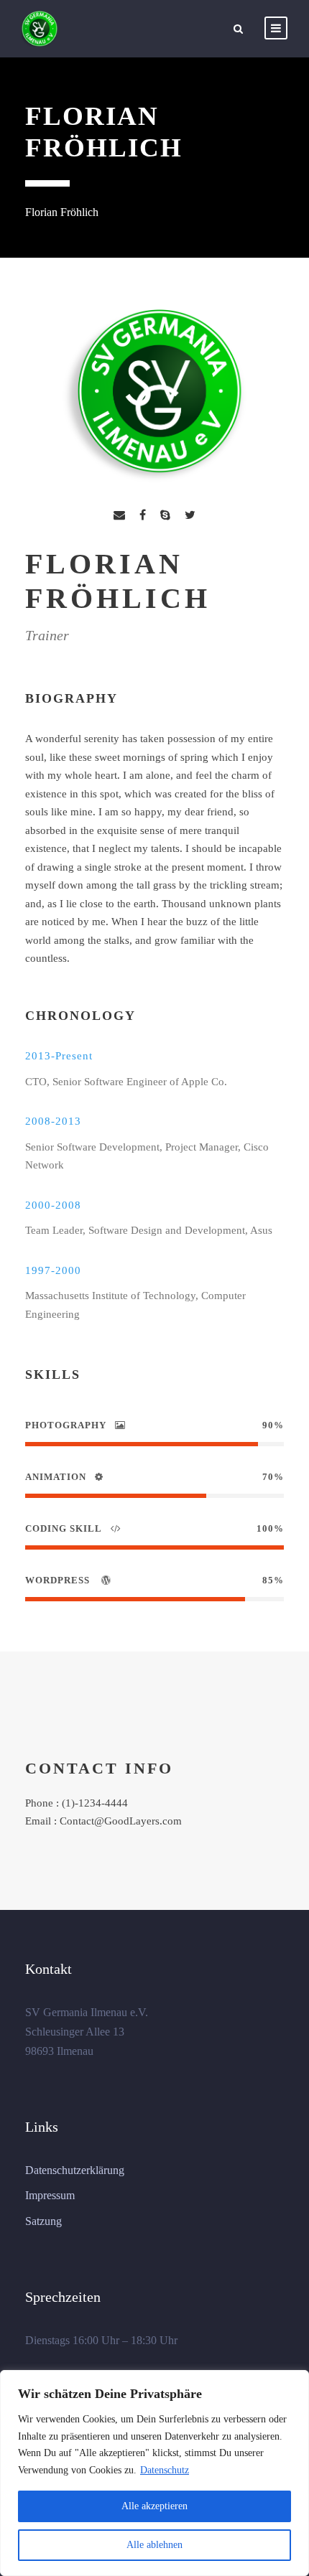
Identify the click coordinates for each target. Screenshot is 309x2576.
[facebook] (143, 515)
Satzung (43, 2221)
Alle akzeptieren (154, 2506)
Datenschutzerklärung (75, 2170)
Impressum (50, 2195)
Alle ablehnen (154, 2545)
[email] (119, 515)
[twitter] (190, 515)
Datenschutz (165, 2470)
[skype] (165, 515)
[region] (154, 2473)
